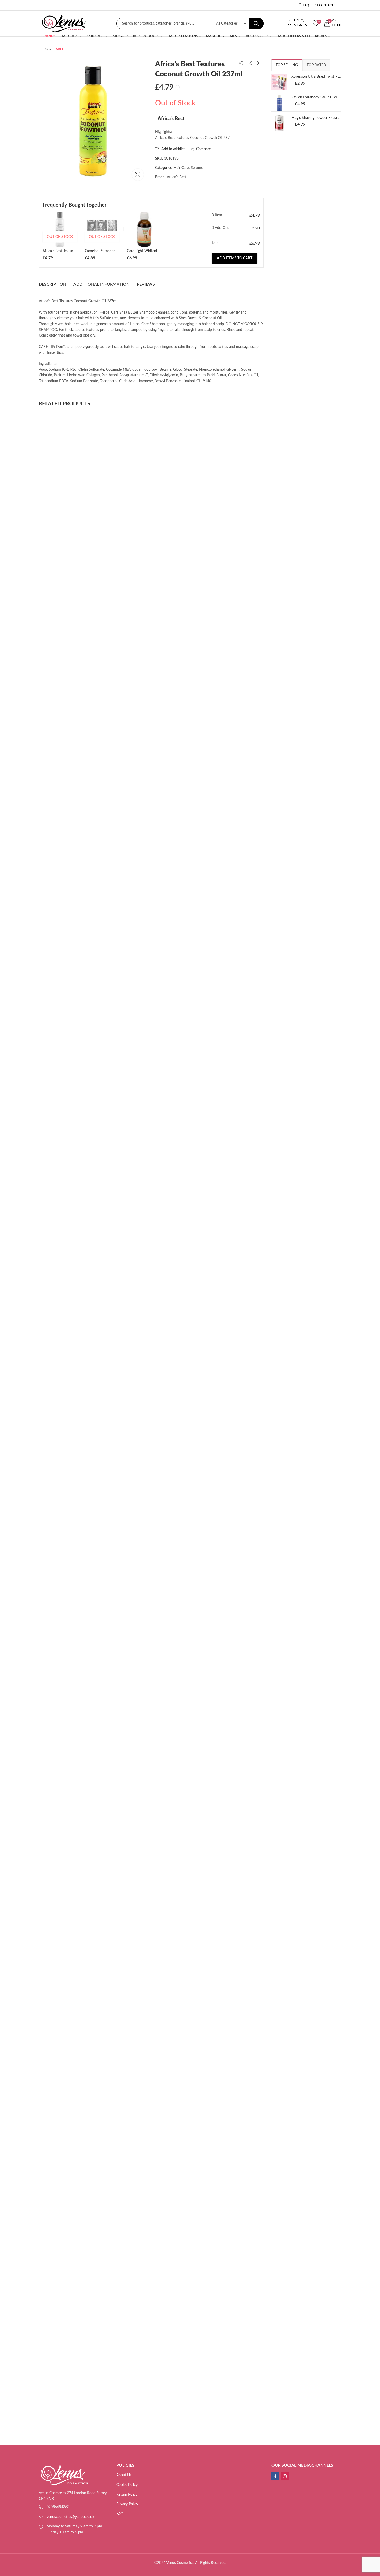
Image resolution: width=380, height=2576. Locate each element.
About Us (124, 2475)
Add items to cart (235, 258)
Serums (197, 168)
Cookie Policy (127, 2485)
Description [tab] (52, 284)
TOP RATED (316, 65)
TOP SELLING (287, 65)
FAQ (120, 2514)
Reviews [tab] (146, 284)
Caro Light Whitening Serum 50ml (154, 251)
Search (256, 24)
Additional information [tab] (101, 284)
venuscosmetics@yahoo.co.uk (70, 2517)
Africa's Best (171, 119)
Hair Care (181, 168)
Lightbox (138, 175)
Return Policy (127, 2495)
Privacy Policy (127, 2504)
